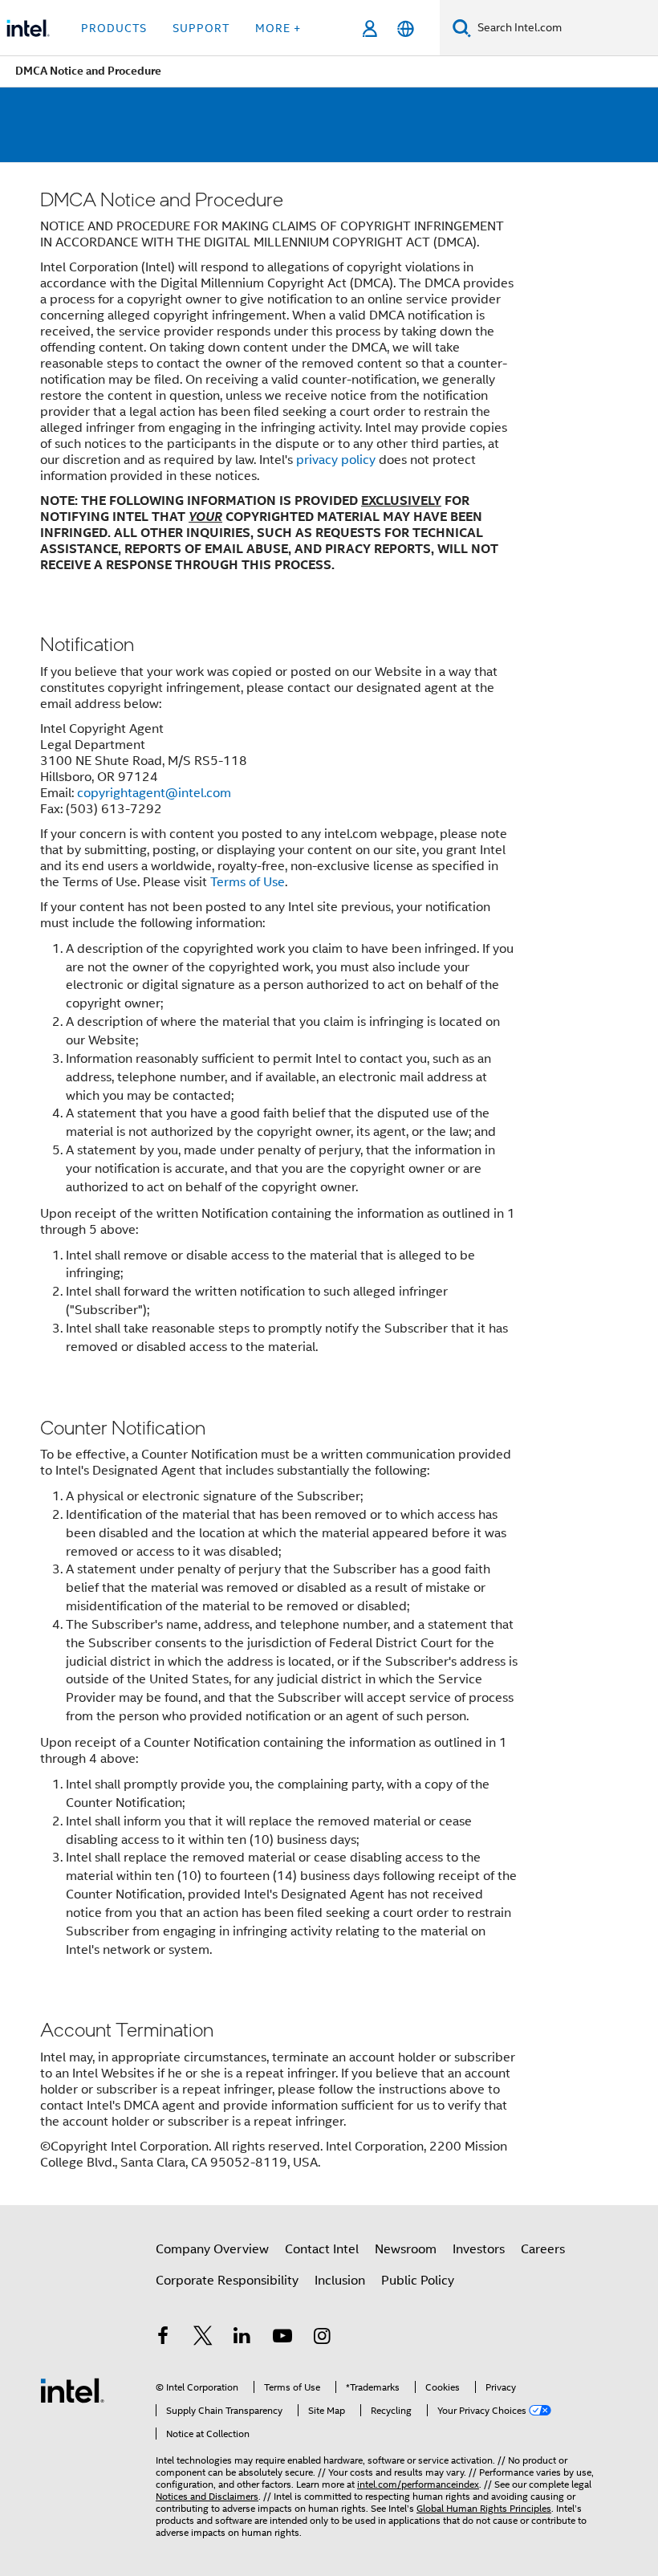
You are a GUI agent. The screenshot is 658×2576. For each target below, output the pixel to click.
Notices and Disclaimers (207, 2496)
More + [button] (278, 28)
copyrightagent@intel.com (154, 793)
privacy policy (336, 460)
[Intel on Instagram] (322, 2338)
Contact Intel (322, 2249)
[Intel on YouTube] (282, 2338)
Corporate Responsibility (227, 2281)
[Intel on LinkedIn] (242, 2338)
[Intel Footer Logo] (72, 2390)
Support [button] (201, 28)
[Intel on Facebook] (163, 2338)
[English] (406, 28)
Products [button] (114, 28)
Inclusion (340, 2281)
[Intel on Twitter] (203, 2338)
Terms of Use (248, 882)
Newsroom (406, 2249)
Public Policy (418, 2281)
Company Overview (212, 2249)
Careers (543, 2249)
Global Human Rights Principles (484, 2508)
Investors (479, 2249)
